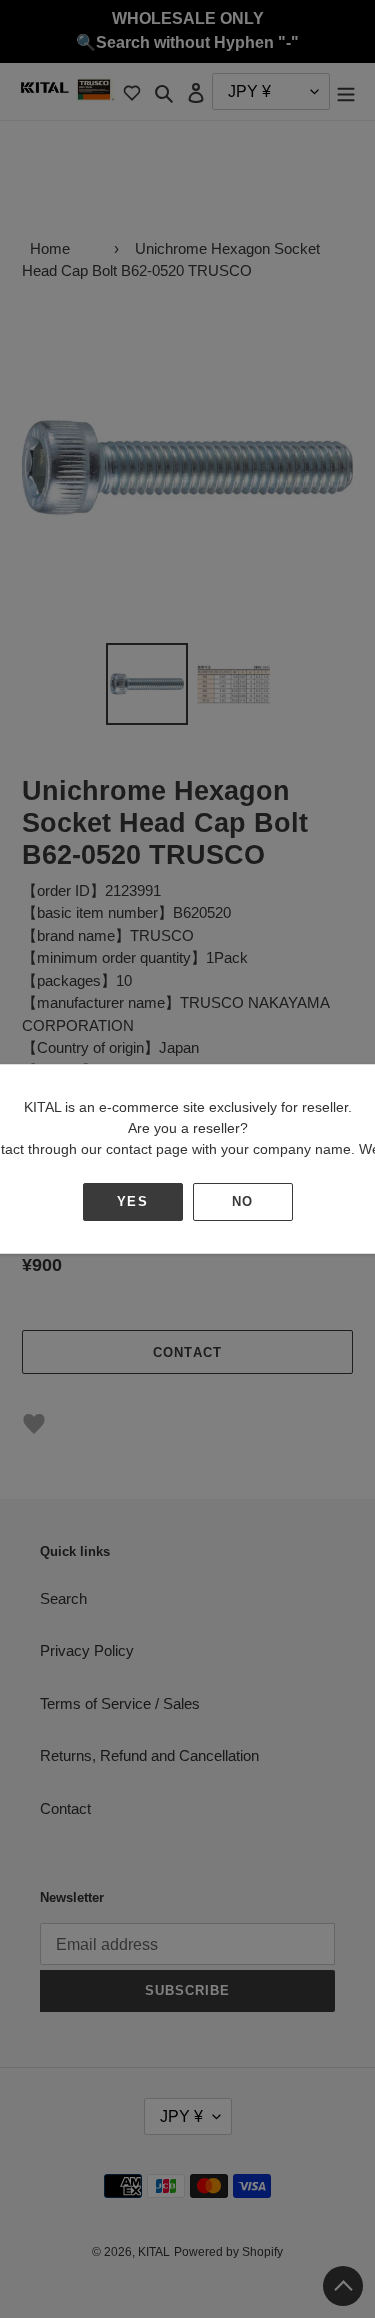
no (242, 1201)
